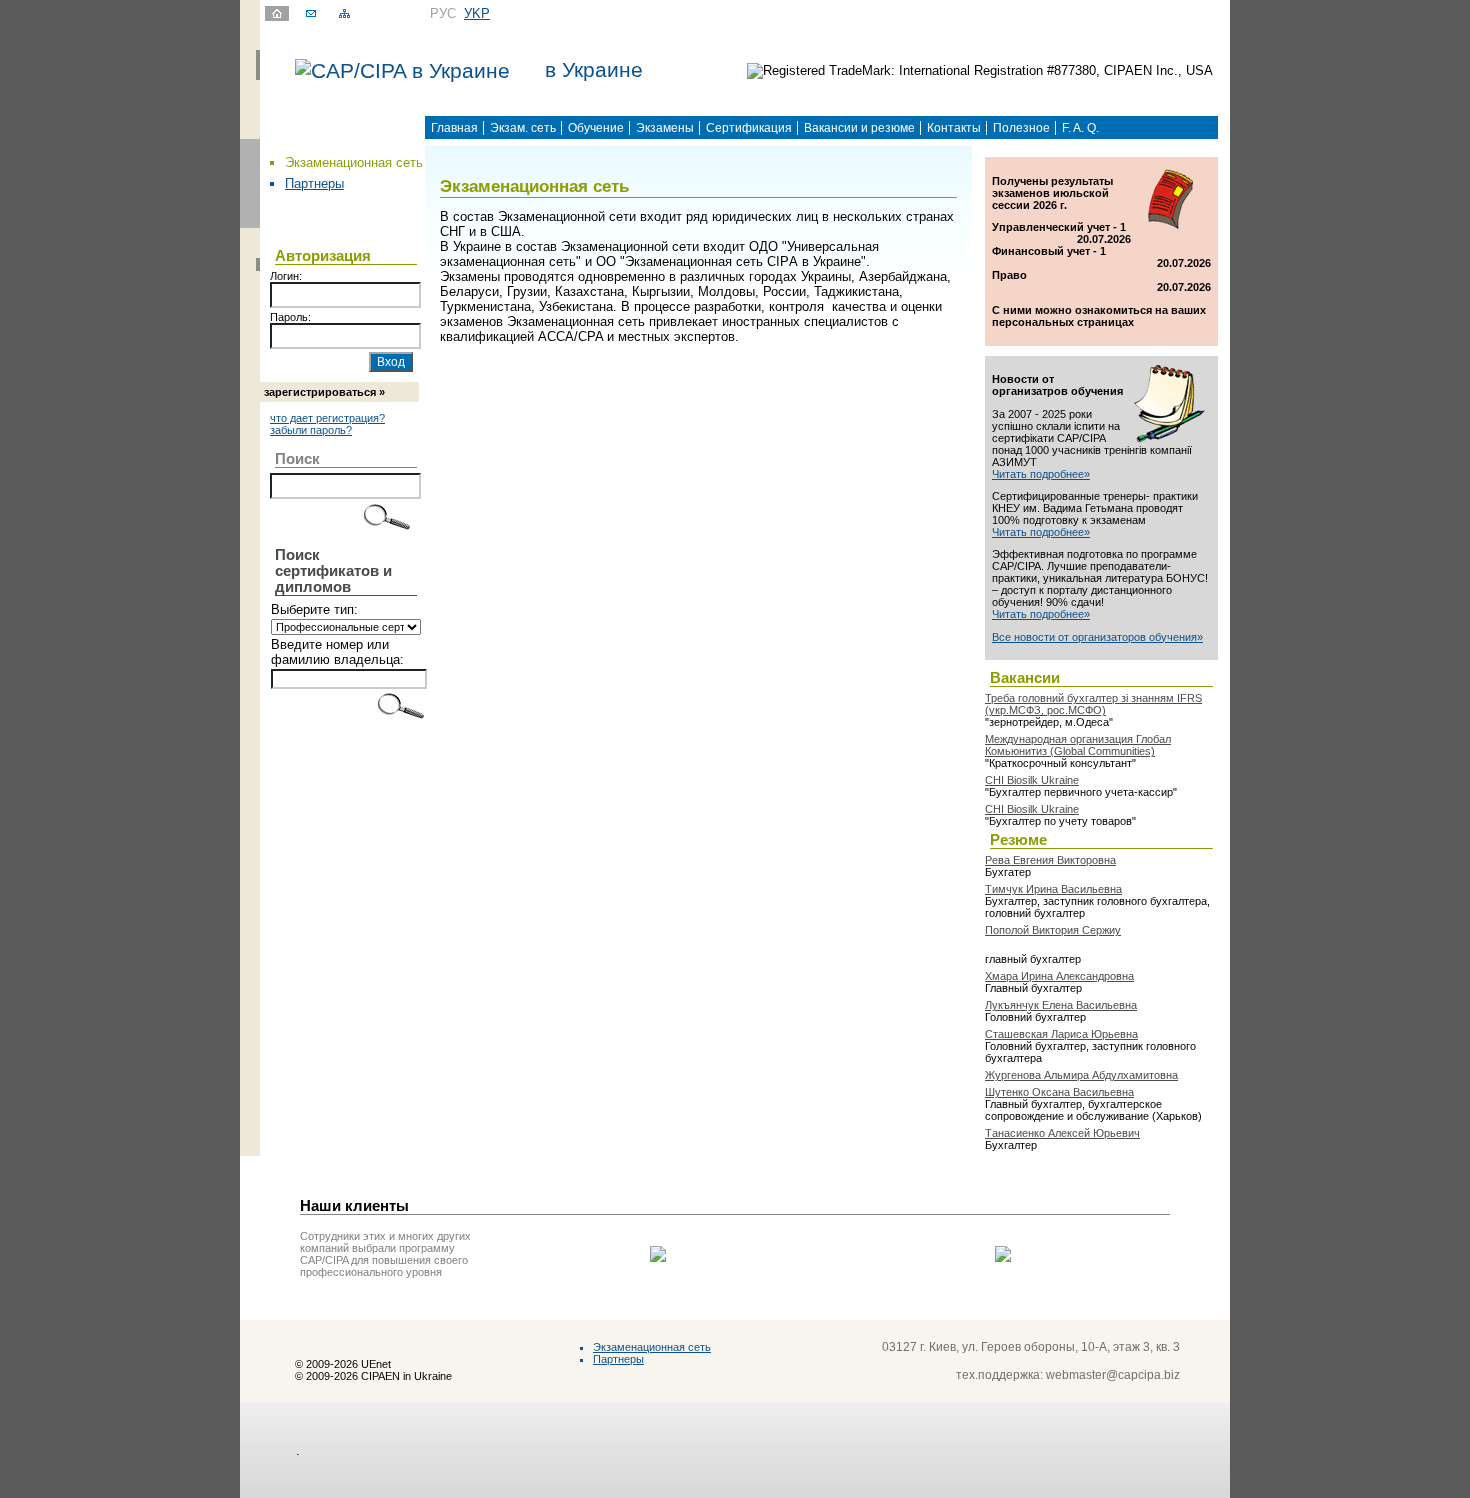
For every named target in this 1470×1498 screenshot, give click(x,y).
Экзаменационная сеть (652, 1347)
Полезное (1021, 128)
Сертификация (749, 128)
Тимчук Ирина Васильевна (1053, 889)
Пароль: (290, 317)
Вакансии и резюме (859, 128)
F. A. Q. (1080, 128)
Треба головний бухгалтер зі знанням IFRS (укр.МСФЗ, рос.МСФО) (1093, 704)
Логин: (286, 276)
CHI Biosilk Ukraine (1032, 780)
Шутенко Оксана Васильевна (1059, 1092)
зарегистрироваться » (324, 392)
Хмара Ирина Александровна (1059, 976)
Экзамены (665, 128)
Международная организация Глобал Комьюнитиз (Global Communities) (1078, 745)
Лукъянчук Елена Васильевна (1061, 1005)
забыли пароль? (311, 430)
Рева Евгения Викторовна (1050, 860)
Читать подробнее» (1041, 474)
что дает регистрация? (327, 418)
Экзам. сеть (523, 128)
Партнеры (314, 183)
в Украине (594, 70)
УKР (477, 13)
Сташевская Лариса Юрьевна (1061, 1034)
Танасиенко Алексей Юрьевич (1062, 1133)
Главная (454, 128)
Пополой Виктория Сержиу (1053, 930)
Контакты (954, 128)
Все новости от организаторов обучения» (1097, 637)
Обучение (596, 128)
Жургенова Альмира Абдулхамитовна (1081, 1075)
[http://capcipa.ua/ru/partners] (658, 1257)
